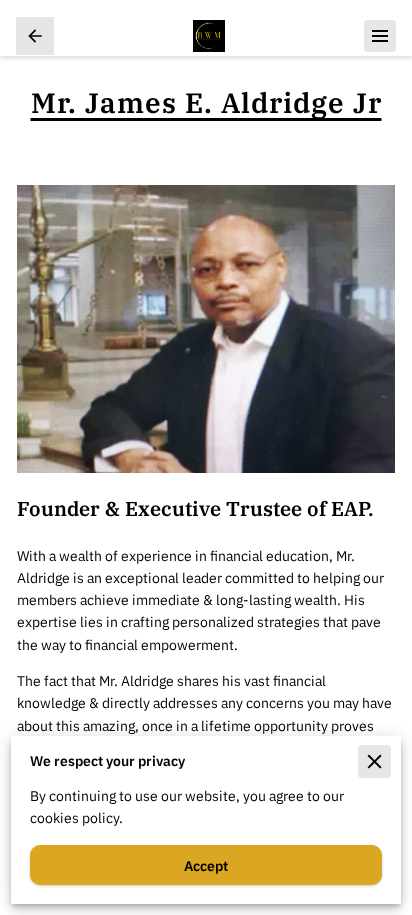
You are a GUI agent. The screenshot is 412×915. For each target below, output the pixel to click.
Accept (206, 865)
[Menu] (380, 36)
